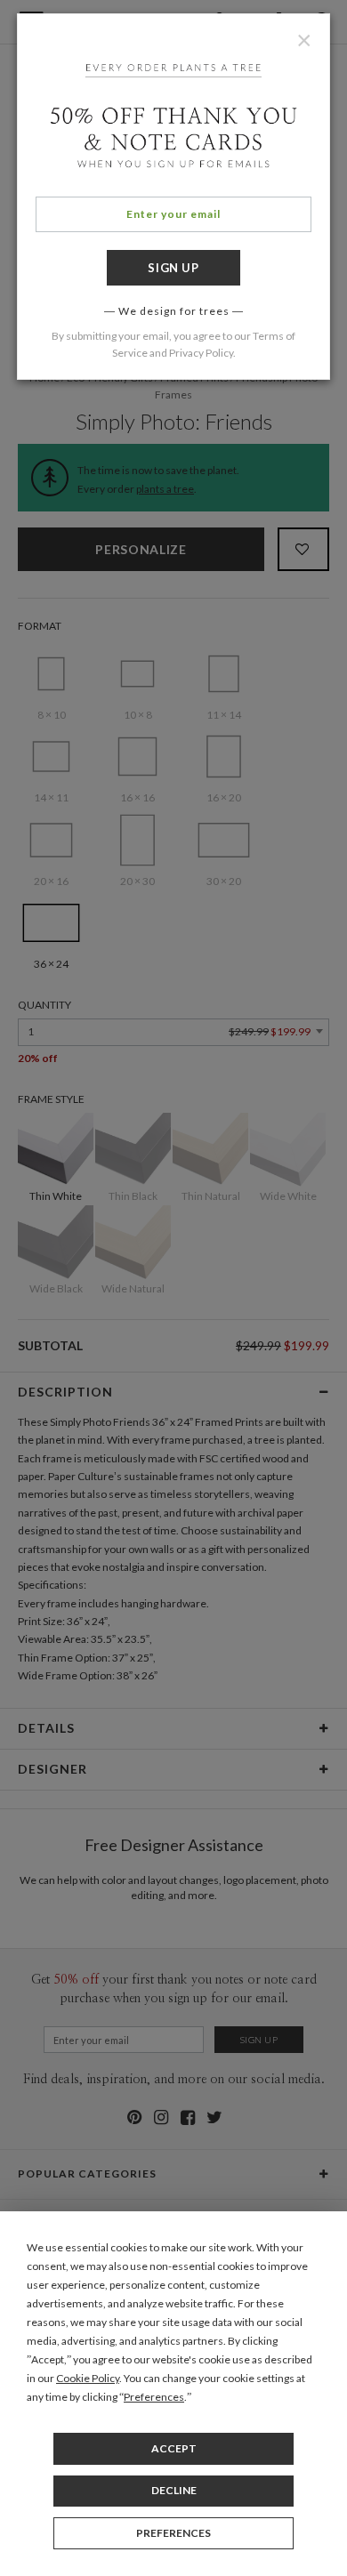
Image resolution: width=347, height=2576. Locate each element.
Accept (174, 2448)
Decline (174, 2490)
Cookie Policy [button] (88, 2378)
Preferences (173, 2533)
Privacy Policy (201, 353)
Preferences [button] (154, 2397)
